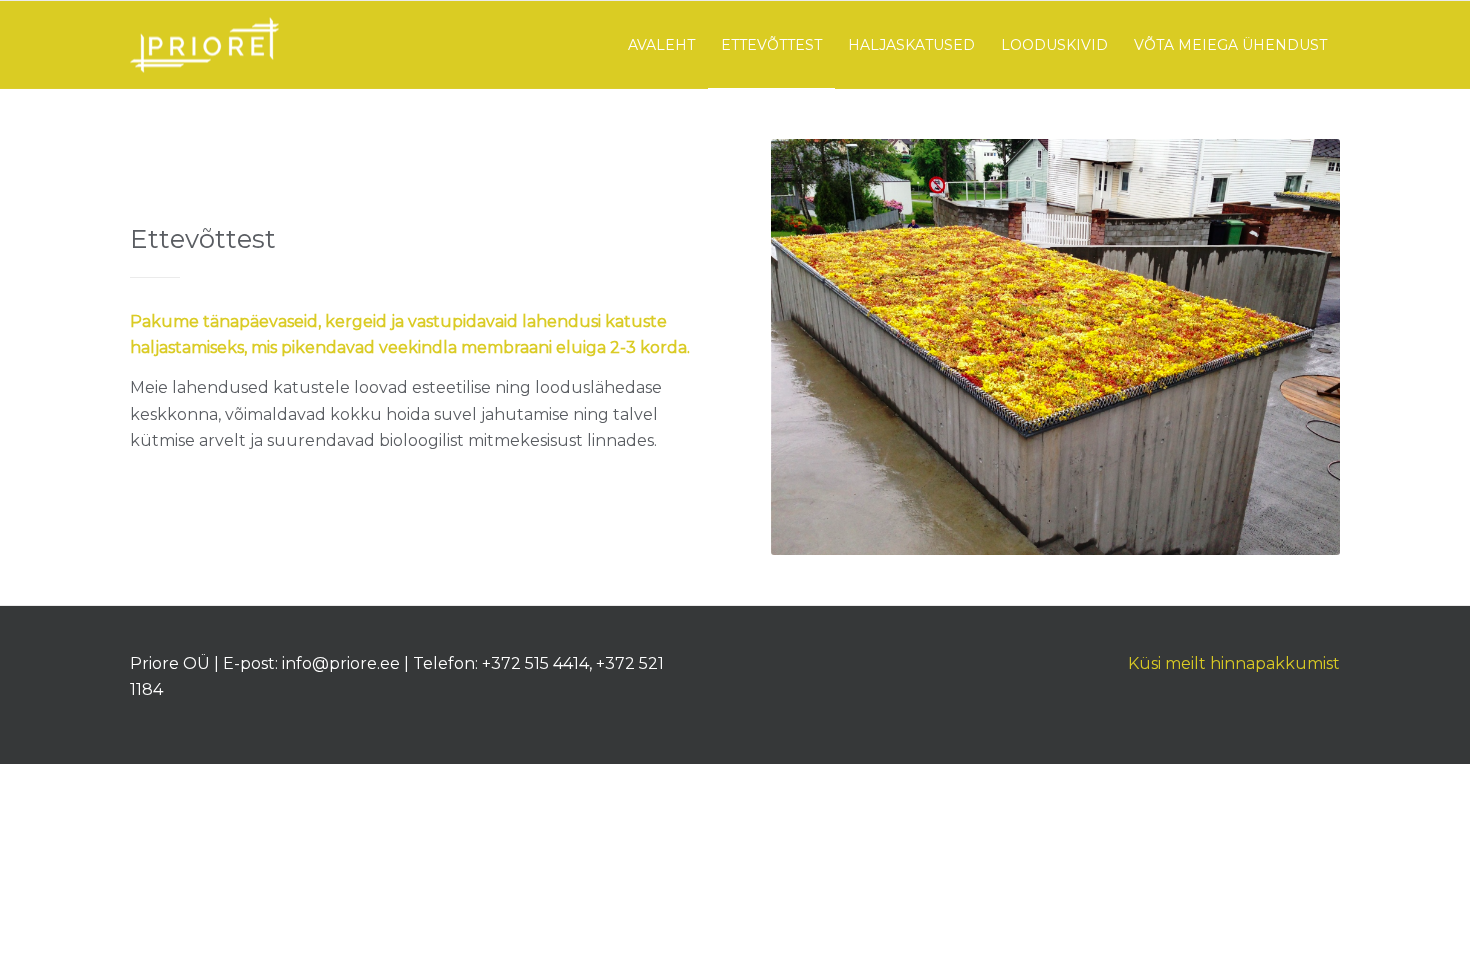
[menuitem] (661, 45)
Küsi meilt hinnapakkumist (1234, 663)
